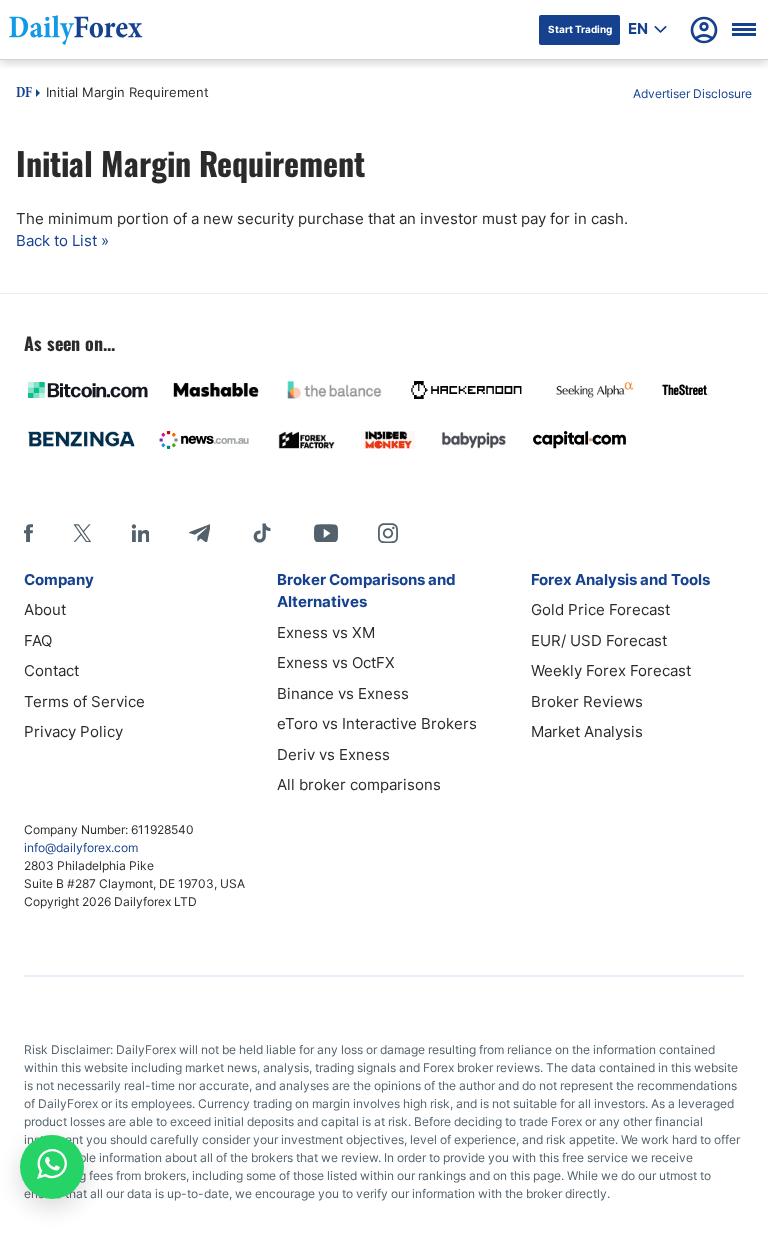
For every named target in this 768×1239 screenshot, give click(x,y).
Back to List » (62, 240)
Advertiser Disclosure (692, 93)
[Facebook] (28, 533)
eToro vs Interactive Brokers (377, 723)
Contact (51, 670)
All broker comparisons (359, 784)
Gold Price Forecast (600, 609)
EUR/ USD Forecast (599, 640)
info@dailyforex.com (81, 847)
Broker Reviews (587, 701)
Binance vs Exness (343, 693)
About (45, 609)
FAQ (38, 640)
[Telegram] (199, 533)
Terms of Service (84, 701)
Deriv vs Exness (333, 754)
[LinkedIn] (140, 533)
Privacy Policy (73, 731)
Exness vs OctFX (336, 662)
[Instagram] (388, 533)
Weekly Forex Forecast (611, 670)
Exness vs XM (326, 632)
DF (24, 94)
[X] (82, 533)
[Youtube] (326, 533)
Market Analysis (587, 731)
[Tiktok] (262, 533)
